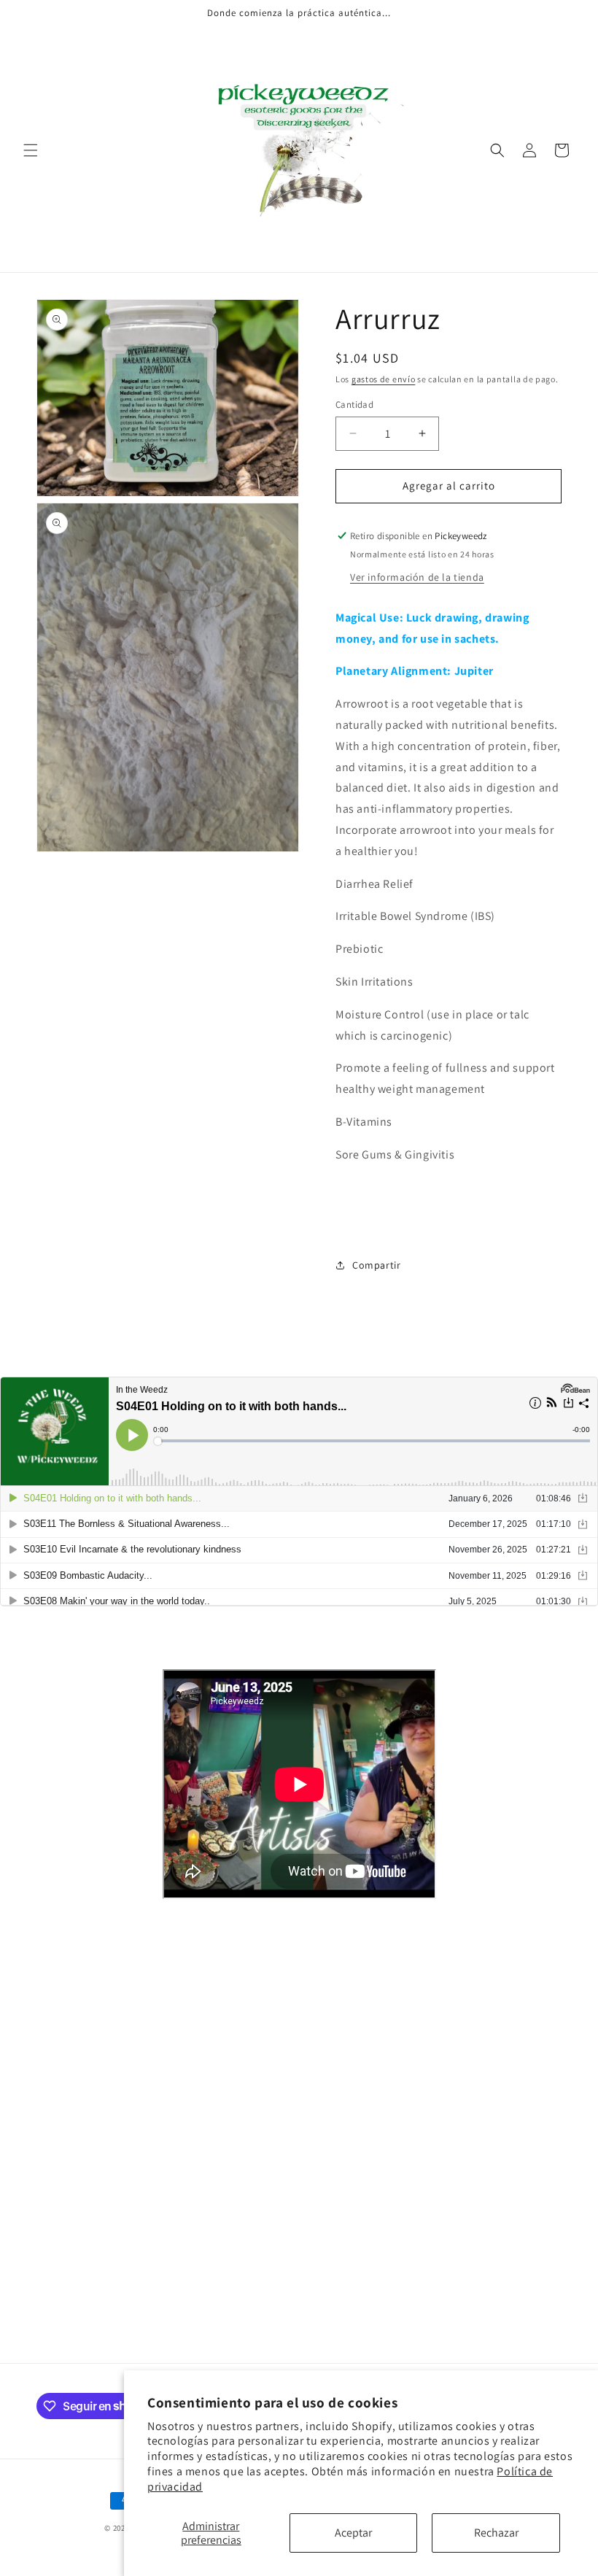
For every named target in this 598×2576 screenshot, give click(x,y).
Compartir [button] (376, 1265)
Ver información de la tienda (417, 577)
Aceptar (353, 2533)
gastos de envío (384, 379)
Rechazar (496, 2533)
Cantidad (354, 405)
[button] (31, 150)
